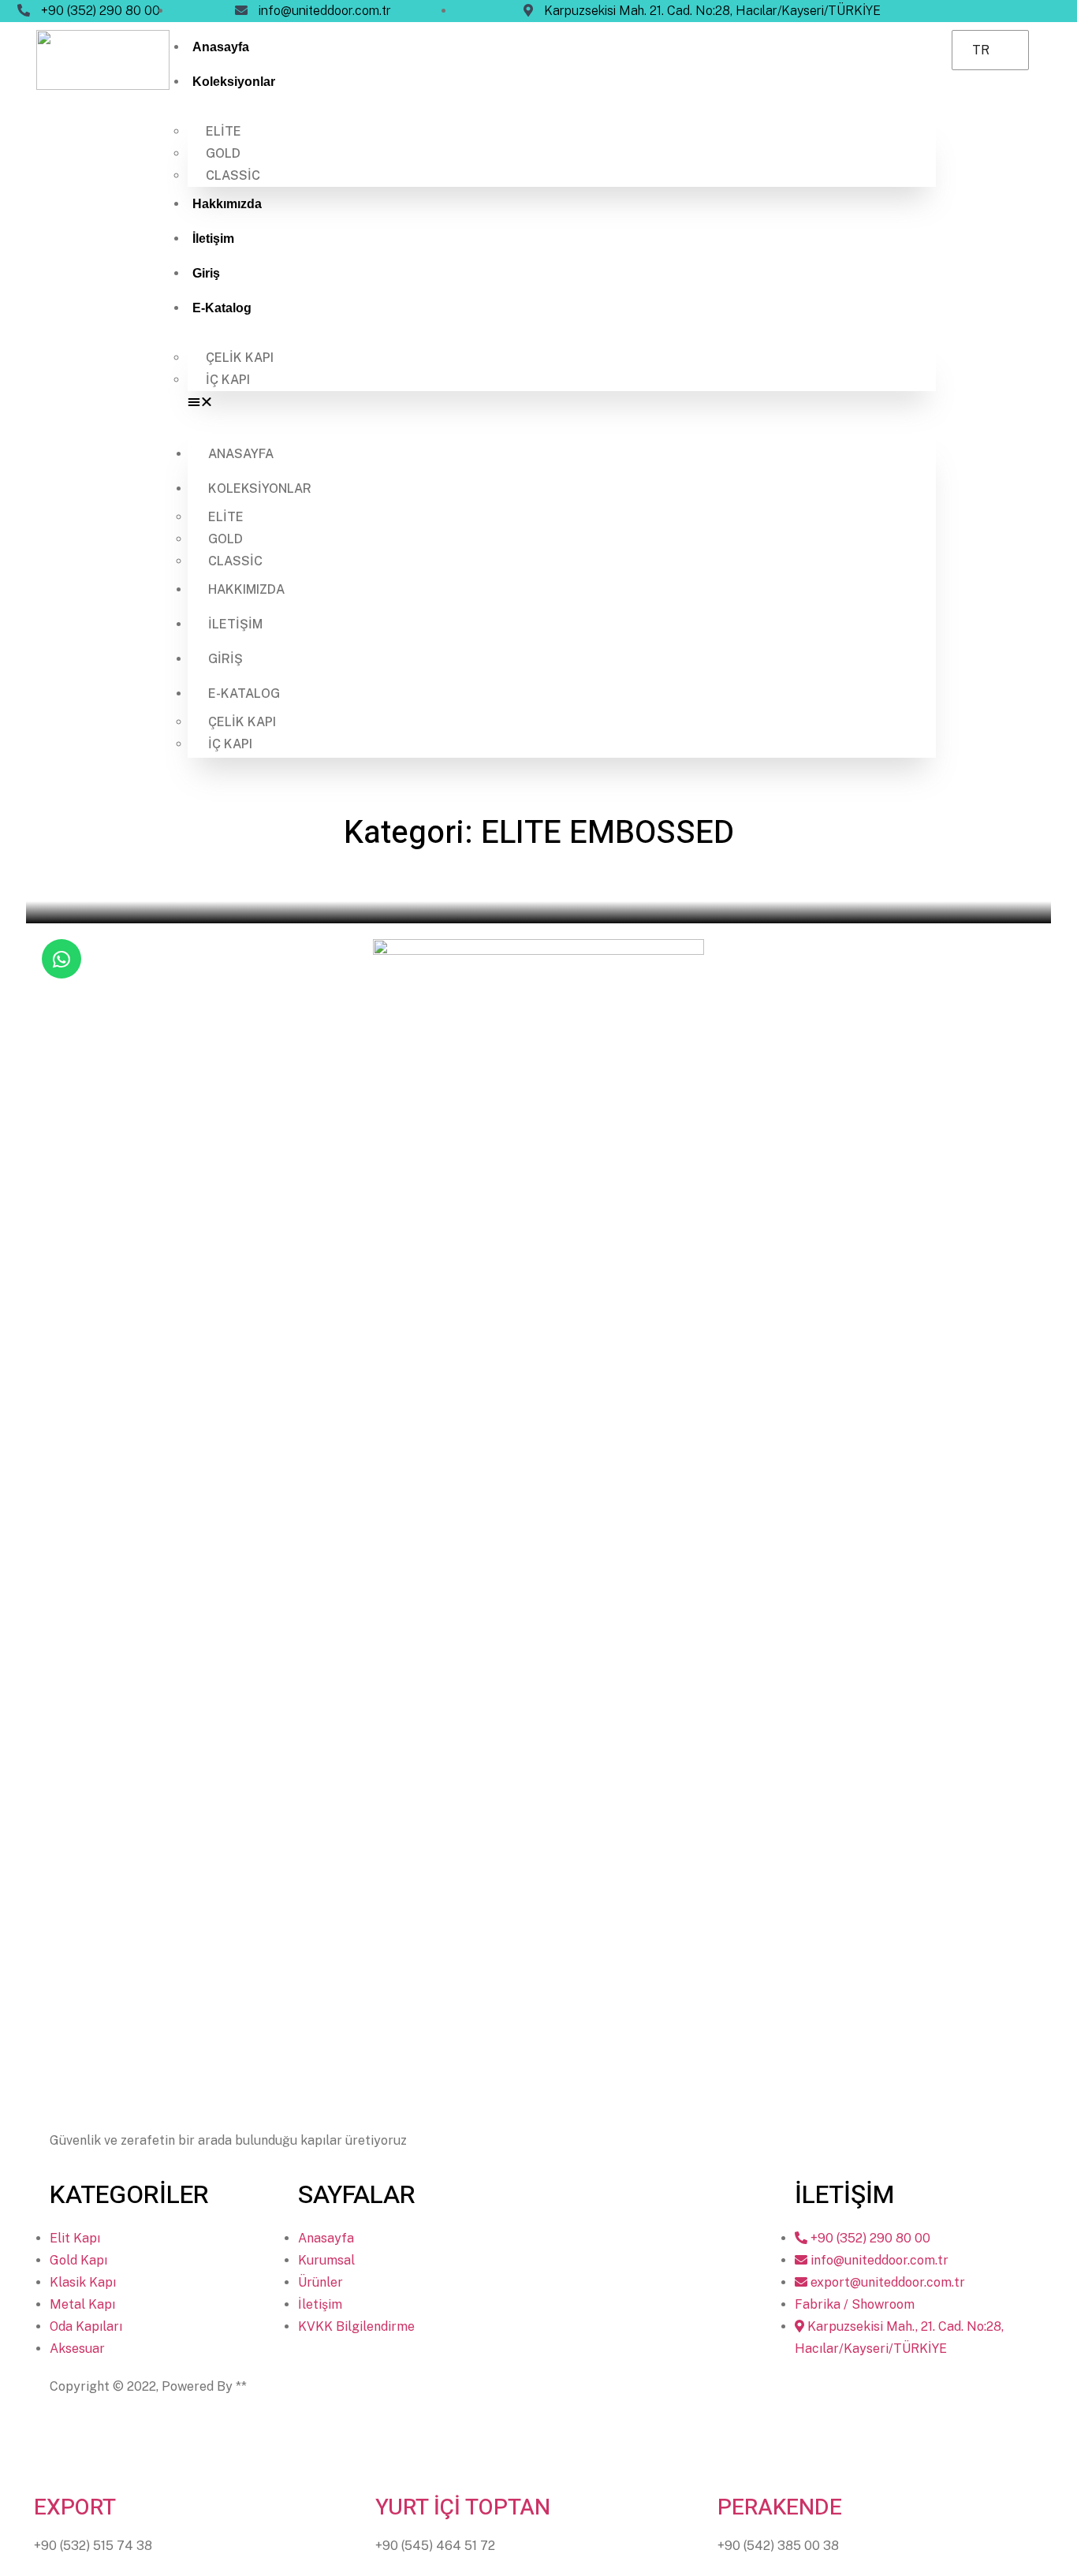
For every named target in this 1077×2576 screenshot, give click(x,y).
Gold (223, 153)
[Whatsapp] (61, 959)
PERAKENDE (780, 2508)
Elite (224, 131)
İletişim (213, 239)
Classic (233, 175)
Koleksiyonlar (234, 82)
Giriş (206, 273)
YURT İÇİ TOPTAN (463, 2508)
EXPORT (75, 2508)
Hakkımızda (227, 204)
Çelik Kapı (240, 358)
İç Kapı (228, 380)
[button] (562, 402)
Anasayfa (221, 47)
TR (981, 50)
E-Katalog (222, 308)
